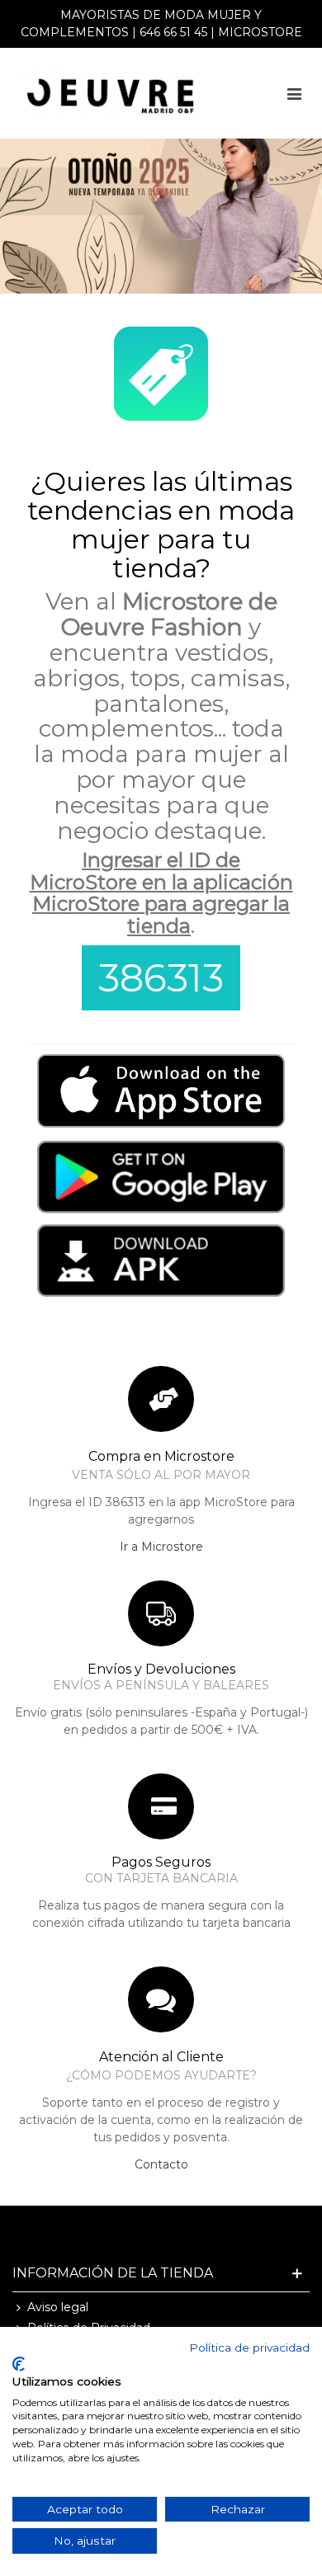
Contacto (161, 2164)
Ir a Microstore (161, 1547)
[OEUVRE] (109, 93)
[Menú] (294, 93)
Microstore (260, 32)
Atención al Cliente (161, 2057)
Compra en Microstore (161, 1456)
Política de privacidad (249, 2348)
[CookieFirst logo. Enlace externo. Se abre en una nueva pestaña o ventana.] (19, 2364)
